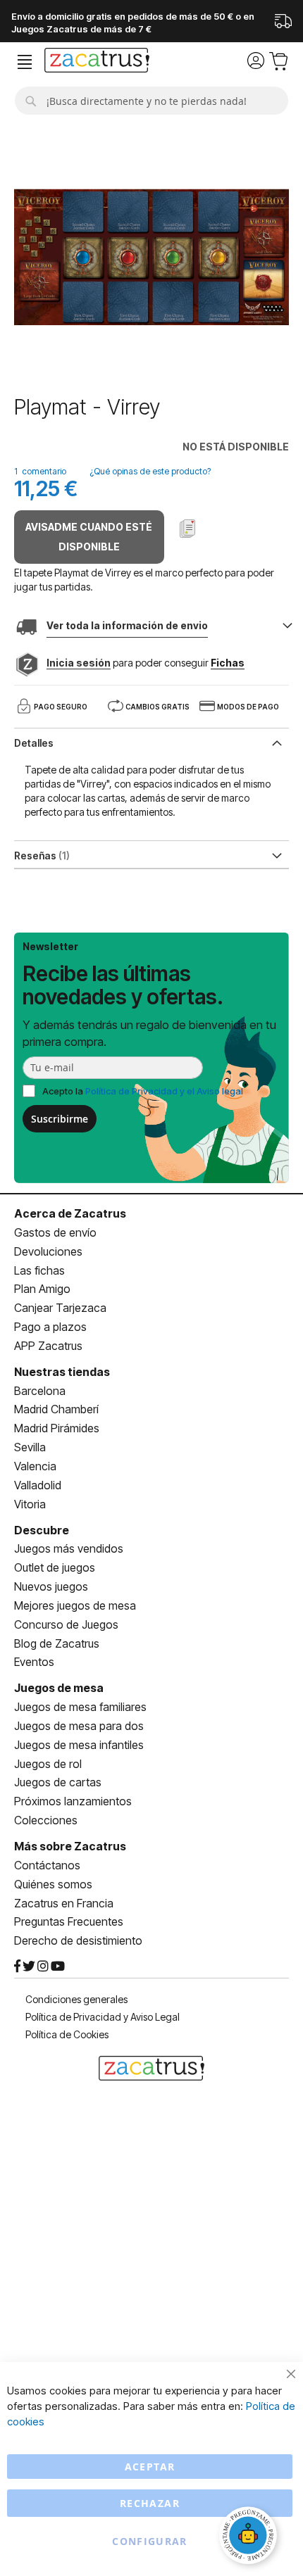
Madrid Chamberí (56, 1409)
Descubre (42, 1530)
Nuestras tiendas (62, 1372)
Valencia (35, 1466)
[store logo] (97, 62)
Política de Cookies (67, 2034)
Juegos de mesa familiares (80, 1707)
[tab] (151, 742)
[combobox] (151, 101)
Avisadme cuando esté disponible (89, 537)
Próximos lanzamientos (73, 1801)
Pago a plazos (50, 1327)
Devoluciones (48, 1251)
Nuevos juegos (51, 1586)
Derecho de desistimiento (78, 1940)
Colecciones (46, 1820)
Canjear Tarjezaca (60, 1308)
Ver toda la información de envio (127, 625)
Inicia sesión (79, 663)
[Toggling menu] (25, 62)
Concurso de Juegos (66, 1624)
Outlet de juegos (55, 1567)
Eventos (34, 1662)
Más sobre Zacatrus (70, 1846)
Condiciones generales (76, 1999)
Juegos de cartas (58, 1782)
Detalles (34, 743)
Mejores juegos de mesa (75, 1605)
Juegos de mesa (59, 1688)
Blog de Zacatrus (57, 1643)
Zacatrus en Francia (64, 1903)
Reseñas (40, 855)
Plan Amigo (42, 1289)
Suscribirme (60, 1119)
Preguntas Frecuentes (69, 1921)
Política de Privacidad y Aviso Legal (103, 2017)
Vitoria (30, 1504)
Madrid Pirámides (57, 1428)
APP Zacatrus (48, 1346)
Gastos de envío (55, 1232)
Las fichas (39, 1270)
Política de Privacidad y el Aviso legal (164, 1091)
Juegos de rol (48, 1764)
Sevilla (30, 1447)
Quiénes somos (53, 1884)
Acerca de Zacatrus (70, 1213)
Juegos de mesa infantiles (79, 1745)
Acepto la (143, 1091)
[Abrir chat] (250, 2537)
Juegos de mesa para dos (79, 1726)
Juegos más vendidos (69, 1548)
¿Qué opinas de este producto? (150, 471)
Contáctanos (47, 1865)
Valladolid (38, 1485)
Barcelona (40, 1391)
